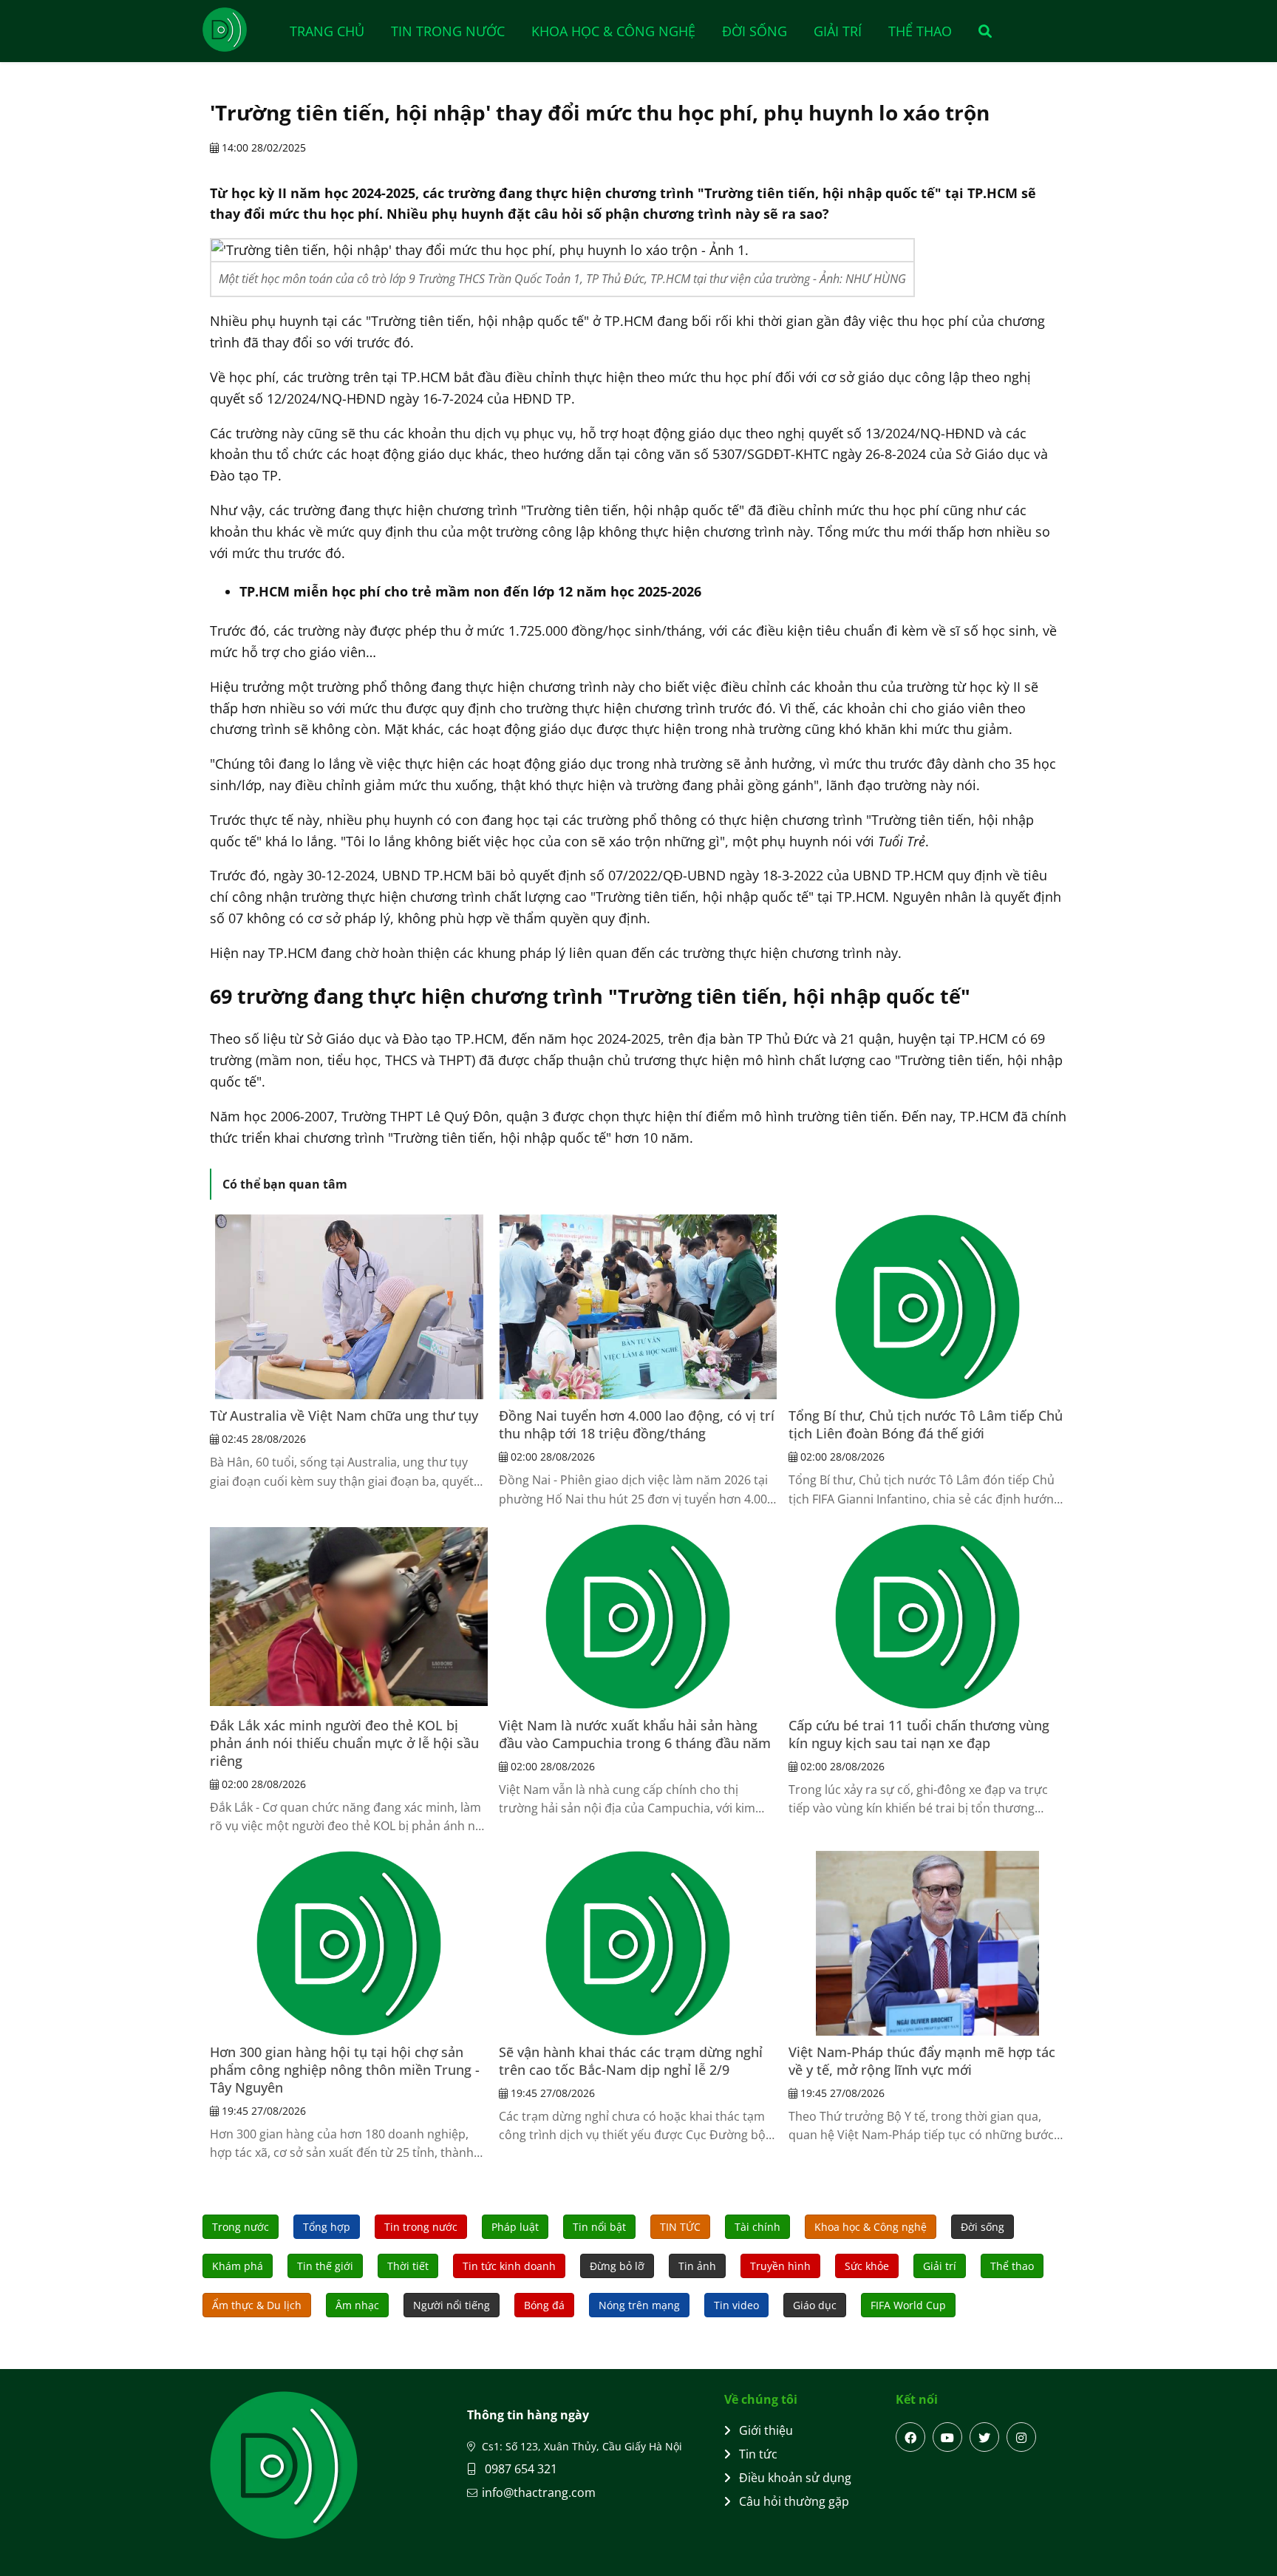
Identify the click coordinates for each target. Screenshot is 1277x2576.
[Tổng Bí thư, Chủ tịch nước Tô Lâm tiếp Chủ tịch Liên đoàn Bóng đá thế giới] (927, 1307)
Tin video (736, 2305)
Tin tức (758, 2454)
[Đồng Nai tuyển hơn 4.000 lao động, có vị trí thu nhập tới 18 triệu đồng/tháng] (638, 1307)
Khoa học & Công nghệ (613, 31)
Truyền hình (780, 2266)
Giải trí (838, 31)
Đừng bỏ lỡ (617, 2266)
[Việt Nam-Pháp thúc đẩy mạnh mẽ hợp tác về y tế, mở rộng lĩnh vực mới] (927, 1943)
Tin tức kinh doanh (509, 2266)
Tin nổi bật (599, 2227)
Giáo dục (815, 2305)
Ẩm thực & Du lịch (257, 2305)
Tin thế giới (325, 2266)
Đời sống (755, 31)
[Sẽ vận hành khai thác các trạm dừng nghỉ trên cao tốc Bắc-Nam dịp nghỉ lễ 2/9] (638, 1943)
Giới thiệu (766, 2430)
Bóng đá (544, 2305)
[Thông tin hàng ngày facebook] (910, 2437)
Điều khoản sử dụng (795, 2478)
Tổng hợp (327, 2227)
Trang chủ (327, 31)
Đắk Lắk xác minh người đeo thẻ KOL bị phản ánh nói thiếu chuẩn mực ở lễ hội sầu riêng (344, 1743)
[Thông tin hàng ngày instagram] (1021, 2437)
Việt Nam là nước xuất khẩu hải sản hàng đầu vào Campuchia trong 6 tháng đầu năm (635, 1734)
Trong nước (241, 2227)
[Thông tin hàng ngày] (239, 30)
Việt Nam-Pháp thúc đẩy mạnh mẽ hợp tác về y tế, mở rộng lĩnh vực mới (922, 2061)
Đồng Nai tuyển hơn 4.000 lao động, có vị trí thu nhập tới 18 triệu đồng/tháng (637, 1424)
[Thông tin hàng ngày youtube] (947, 2437)
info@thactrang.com (539, 2492)
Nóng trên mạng (639, 2305)
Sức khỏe (867, 2266)
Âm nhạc (357, 2305)
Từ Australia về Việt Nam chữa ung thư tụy (344, 1416)
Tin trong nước (448, 31)
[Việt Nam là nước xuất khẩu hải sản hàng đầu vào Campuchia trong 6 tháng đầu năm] (638, 1617)
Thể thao (920, 31)
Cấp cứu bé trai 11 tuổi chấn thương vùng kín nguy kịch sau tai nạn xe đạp (919, 1734)
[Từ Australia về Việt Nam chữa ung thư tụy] (349, 1307)
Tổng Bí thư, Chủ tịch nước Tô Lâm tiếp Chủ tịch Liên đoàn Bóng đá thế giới (926, 1424)
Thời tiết (408, 2266)
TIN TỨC (680, 2227)
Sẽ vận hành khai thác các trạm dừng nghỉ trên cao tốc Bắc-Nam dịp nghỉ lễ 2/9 (631, 2061)
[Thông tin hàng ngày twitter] (984, 2437)
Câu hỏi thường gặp (794, 2501)
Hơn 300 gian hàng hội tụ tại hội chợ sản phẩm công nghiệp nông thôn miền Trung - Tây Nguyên (345, 2070)
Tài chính (757, 2227)
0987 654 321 (520, 2469)
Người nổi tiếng (452, 2305)
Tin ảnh (697, 2266)
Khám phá (238, 2266)
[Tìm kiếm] (980, 31)
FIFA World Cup (908, 2305)
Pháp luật (515, 2227)
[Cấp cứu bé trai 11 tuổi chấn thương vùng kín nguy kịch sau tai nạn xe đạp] (927, 1617)
